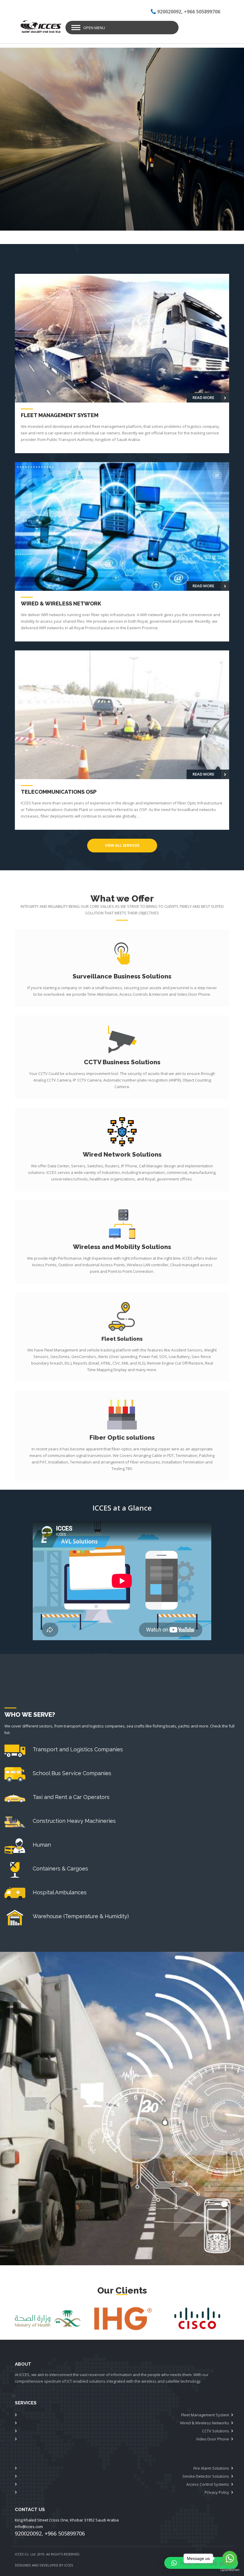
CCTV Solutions (216, 2431)
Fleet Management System (205, 2415)
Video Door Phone (213, 2439)
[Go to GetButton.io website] (230, 2570)
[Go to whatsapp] (230, 2558)
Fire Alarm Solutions (211, 2468)
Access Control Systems (208, 2484)
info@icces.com (29, 2527)
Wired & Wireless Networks (205, 2423)
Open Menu (94, 28)
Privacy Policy (217, 2492)
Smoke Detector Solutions (206, 2476)
